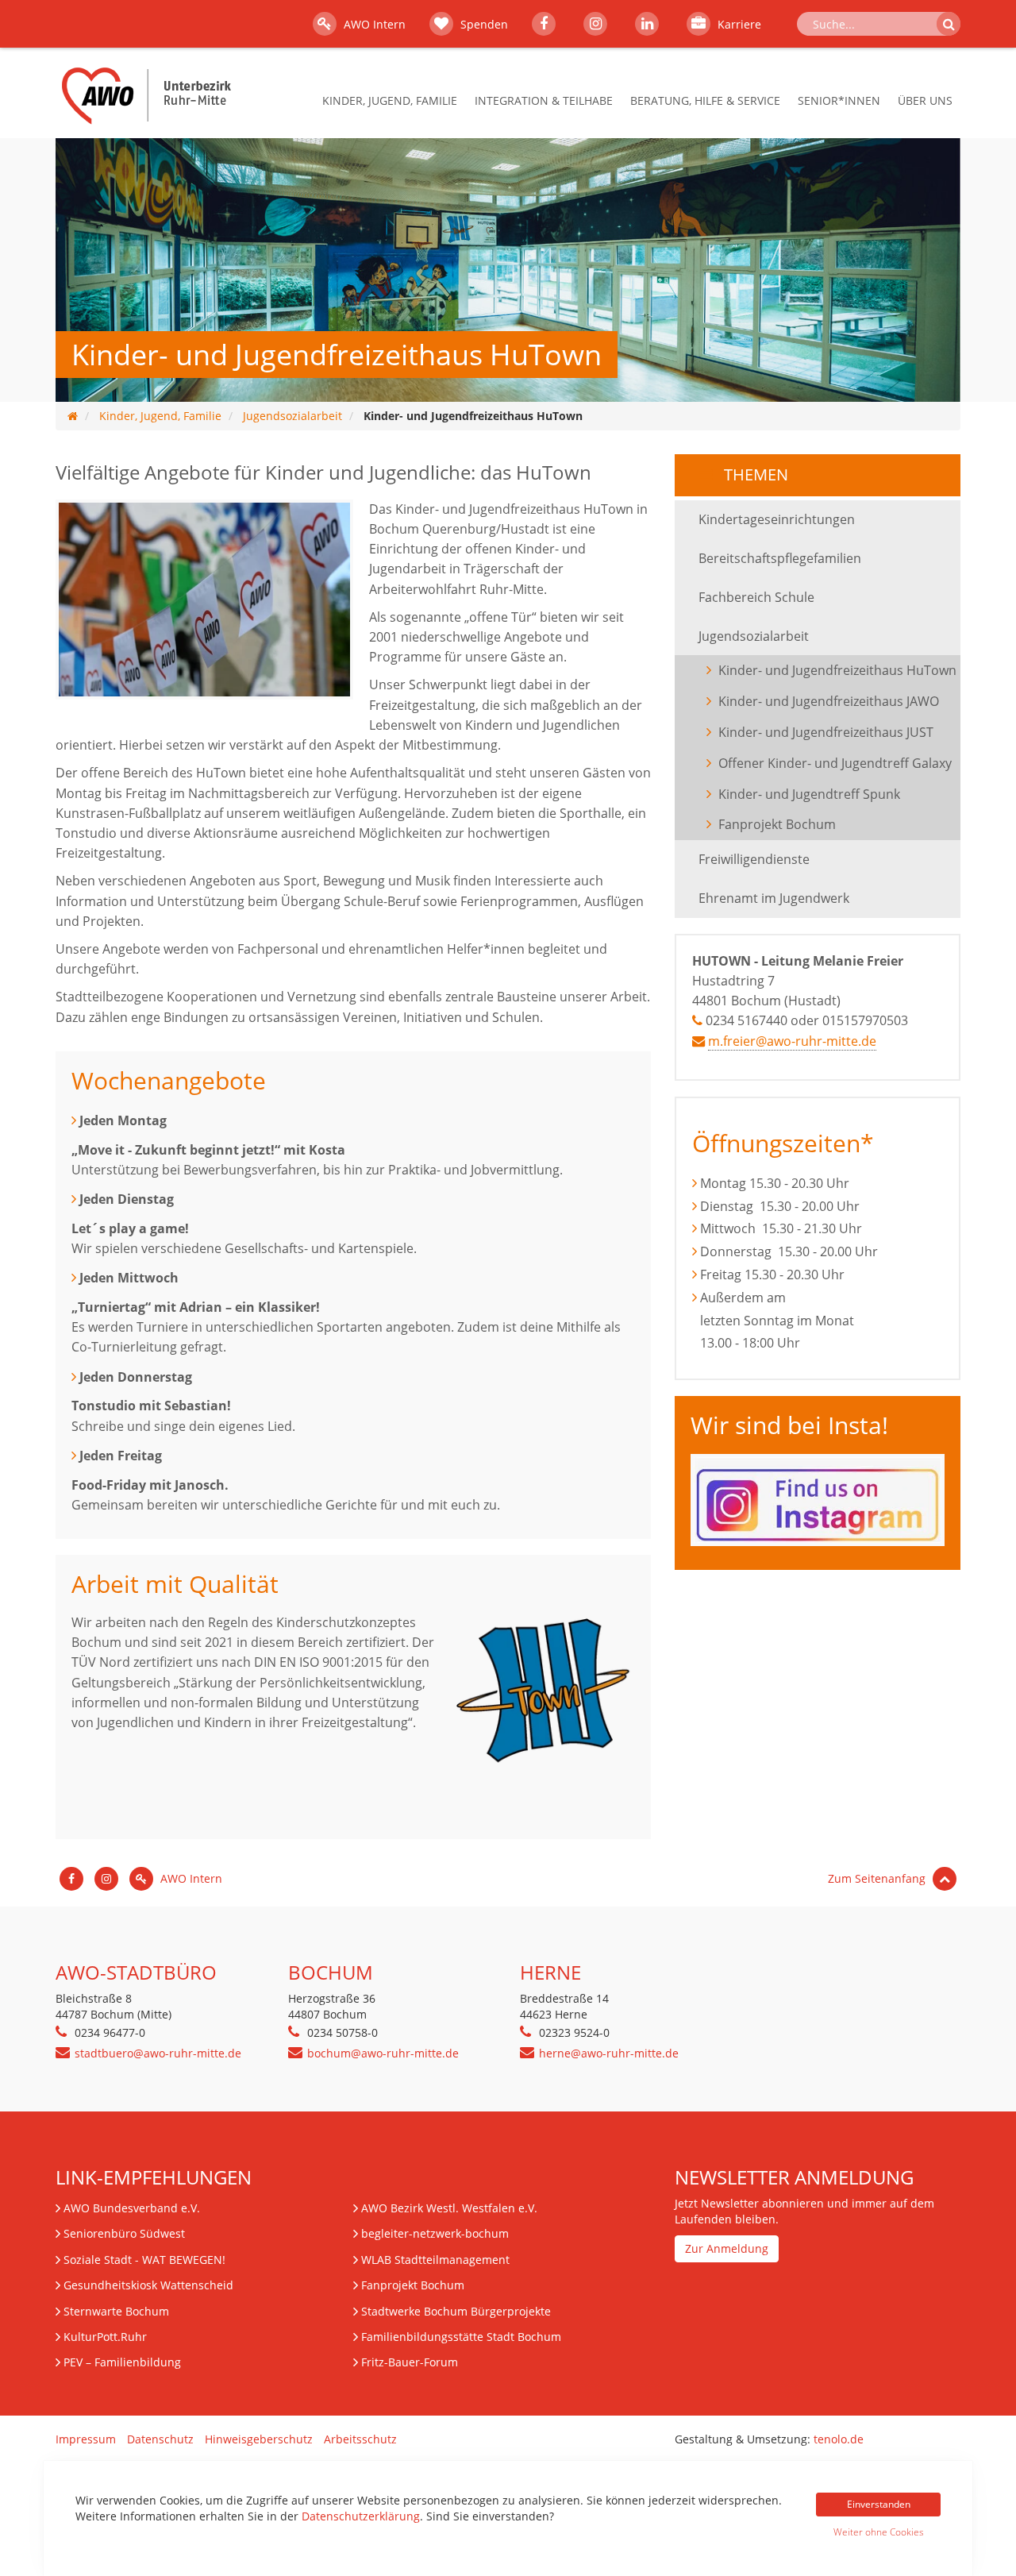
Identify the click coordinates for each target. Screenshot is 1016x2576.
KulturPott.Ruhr (105, 2337)
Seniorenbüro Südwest (124, 2233)
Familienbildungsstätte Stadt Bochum (461, 2337)
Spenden (483, 24)
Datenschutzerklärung (361, 2516)
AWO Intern (373, 24)
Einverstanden (879, 2504)
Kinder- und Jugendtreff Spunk (809, 794)
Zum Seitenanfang (878, 1878)
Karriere (738, 24)
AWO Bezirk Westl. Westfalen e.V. (449, 2208)
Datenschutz (160, 2439)
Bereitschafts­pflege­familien (780, 558)
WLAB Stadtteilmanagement (435, 2260)
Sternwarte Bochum (116, 2311)
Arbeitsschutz (360, 2439)
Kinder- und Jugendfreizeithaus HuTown (839, 670)
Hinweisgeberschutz (259, 2439)
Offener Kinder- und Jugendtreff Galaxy (835, 763)
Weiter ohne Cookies (879, 2532)
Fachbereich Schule (756, 597)
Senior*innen (839, 100)
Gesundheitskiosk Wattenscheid (148, 2285)
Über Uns (925, 100)
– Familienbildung (122, 2362)
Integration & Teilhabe (544, 100)
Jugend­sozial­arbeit (292, 416)
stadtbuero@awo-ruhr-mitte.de (158, 2053)
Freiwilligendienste (754, 859)
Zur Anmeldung (727, 2248)
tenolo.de (839, 2439)
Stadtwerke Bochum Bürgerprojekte (456, 2311)
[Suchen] (949, 24)
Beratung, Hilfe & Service (705, 100)
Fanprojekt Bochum (777, 824)
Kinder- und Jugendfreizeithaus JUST (826, 732)
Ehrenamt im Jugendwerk (774, 898)
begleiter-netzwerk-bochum (435, 2233)
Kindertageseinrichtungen (777, 519)
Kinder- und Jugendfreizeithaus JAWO (829, 701)
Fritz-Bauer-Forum (410, 2362)
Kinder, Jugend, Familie (390, 100)
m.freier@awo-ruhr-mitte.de (792, 1041)
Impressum (86, 2439)
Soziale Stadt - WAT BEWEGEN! (144, 2260)
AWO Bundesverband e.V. (132, 2208)
